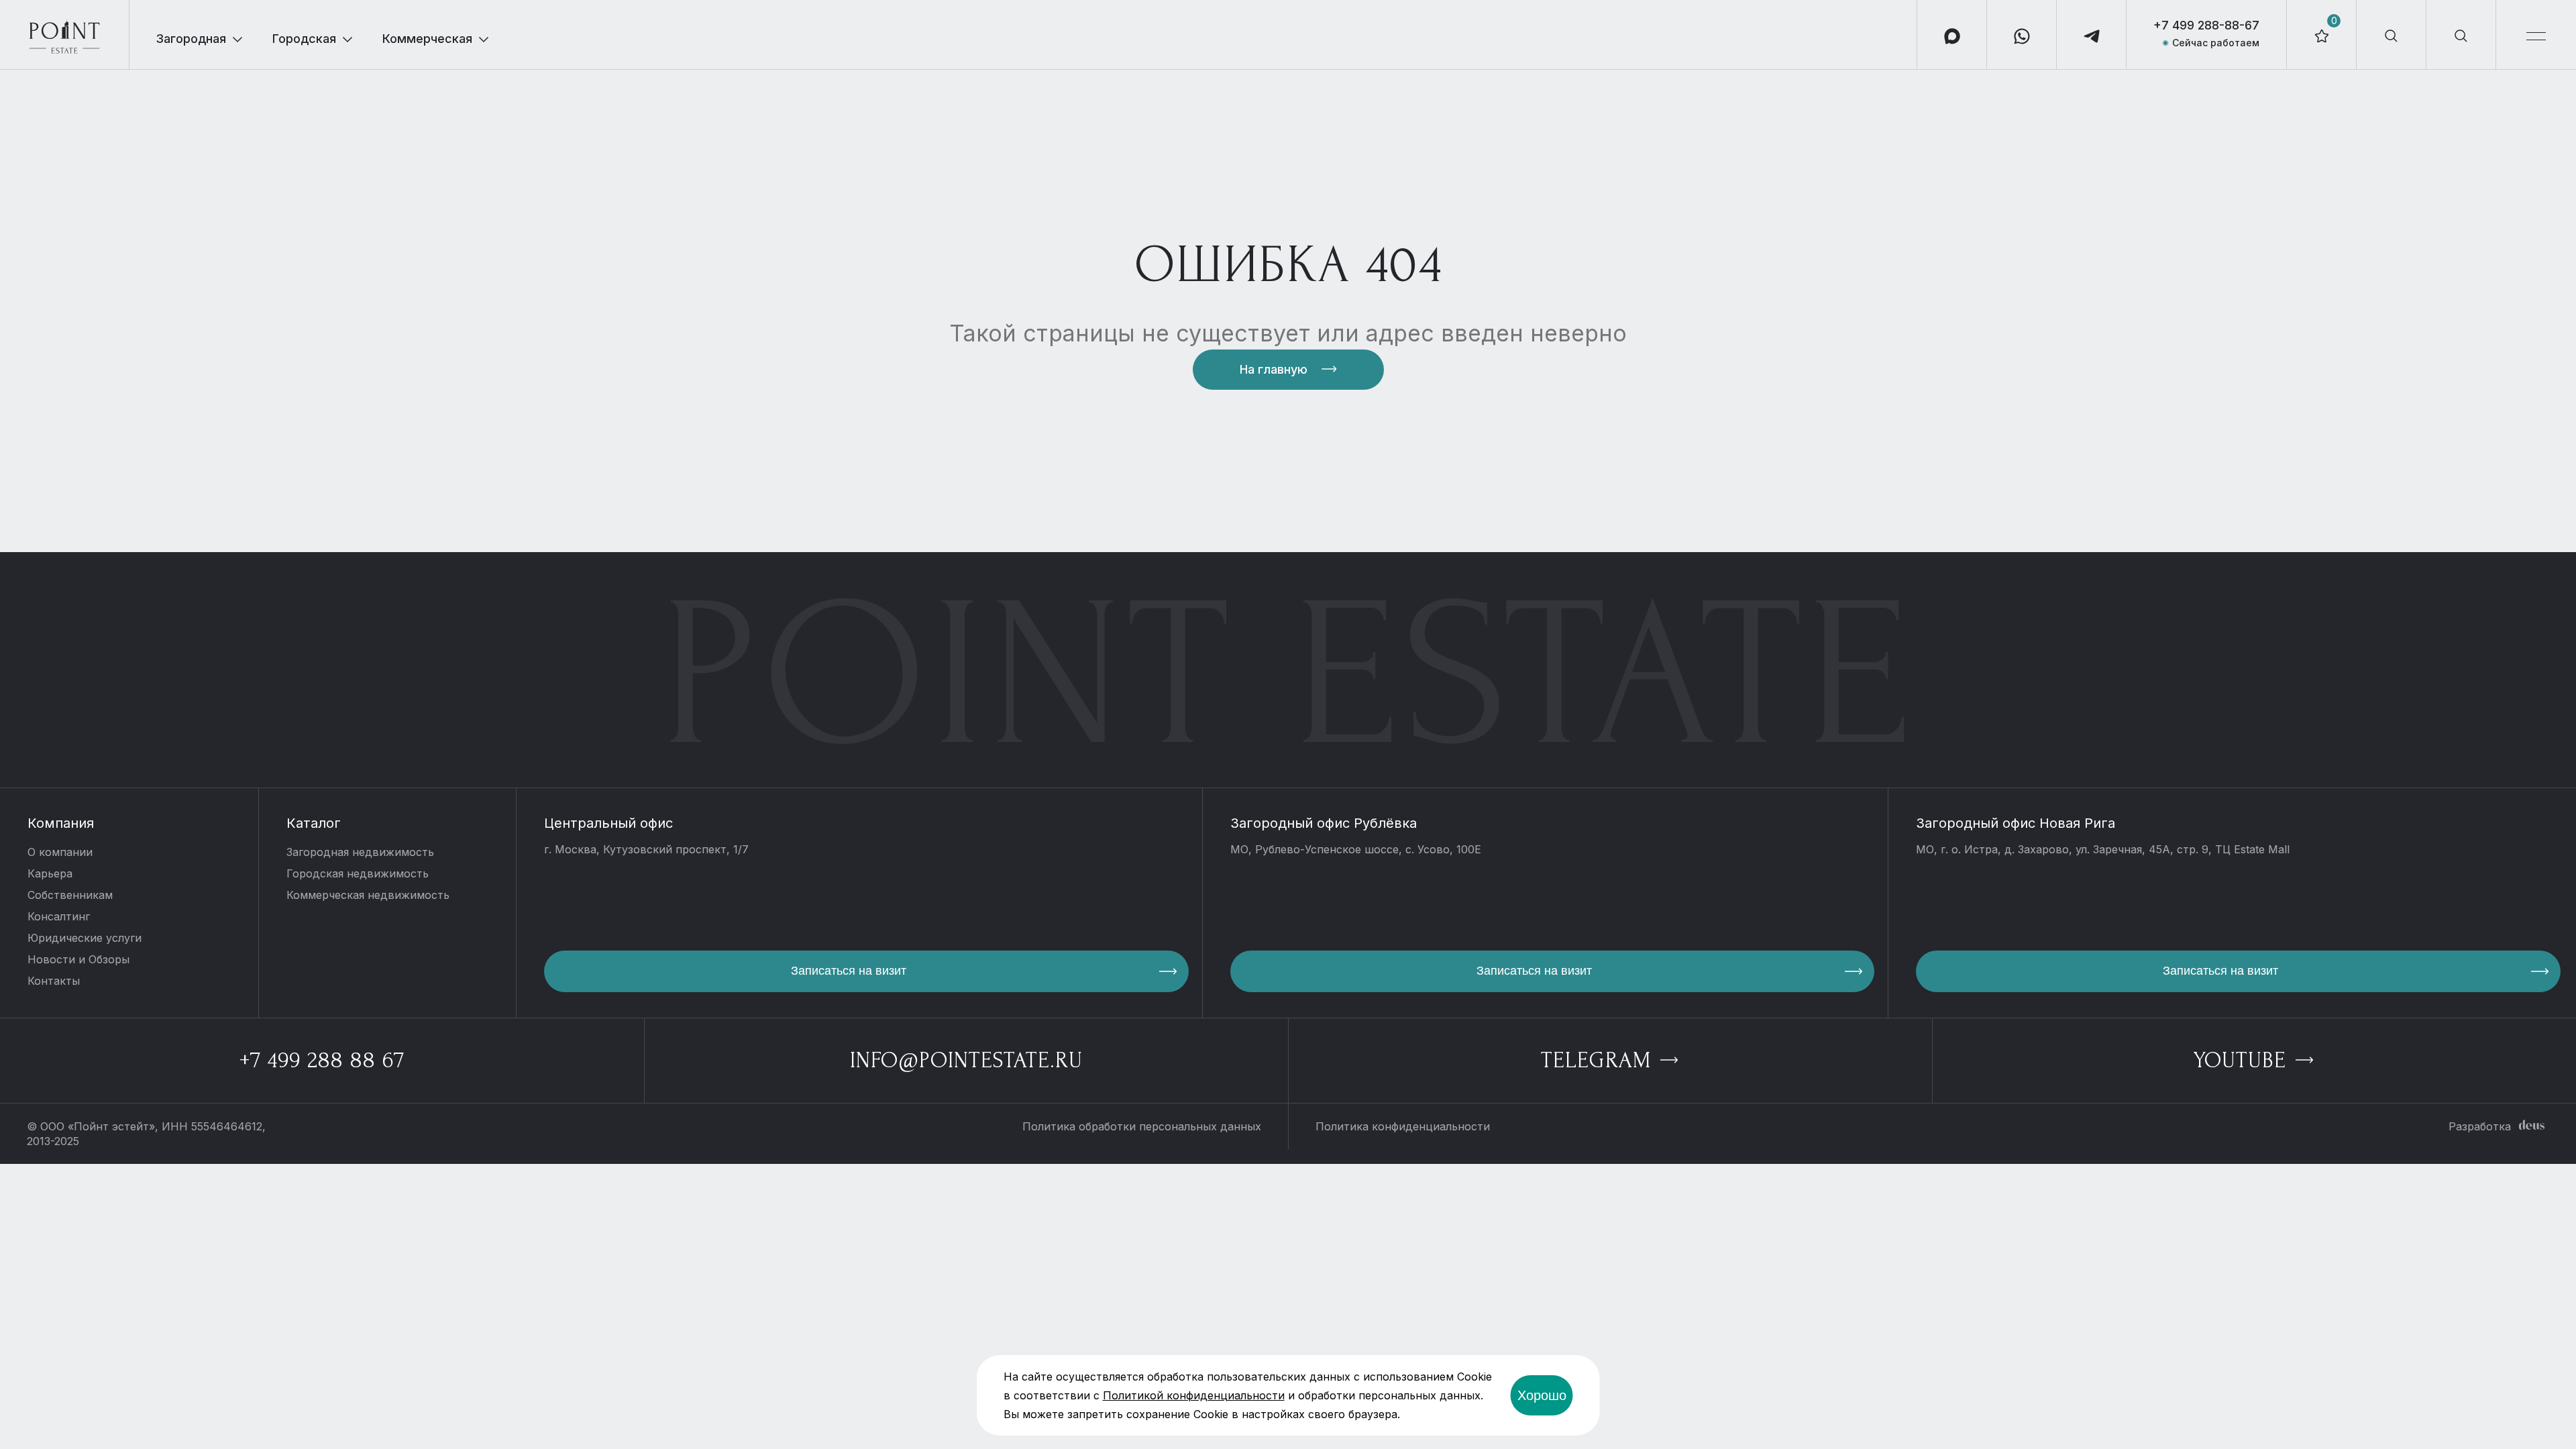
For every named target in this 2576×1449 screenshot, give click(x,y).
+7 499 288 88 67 (322, 1060)
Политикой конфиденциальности (1194, 1395)
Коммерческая (427, 39)
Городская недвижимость (358, 873)
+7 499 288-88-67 (2206, 25)
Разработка (2480, 1126)
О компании (60, 852)
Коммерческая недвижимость (368, 895)
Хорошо (1542, 1395)
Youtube (2243, 1060)
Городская (304, 39)
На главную (1274, 369)
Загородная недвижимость (360, 852)
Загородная (191, 39)
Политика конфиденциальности (1403, 1126)
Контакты (54, 981)
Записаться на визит (849, 971)
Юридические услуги (85, 938)
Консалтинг (59, 916)
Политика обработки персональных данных (1142, 1126)
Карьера (50, 873)
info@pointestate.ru (966, 1060)
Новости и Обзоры (78, 959)
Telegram (1599, 1060)
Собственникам (70, 895)
